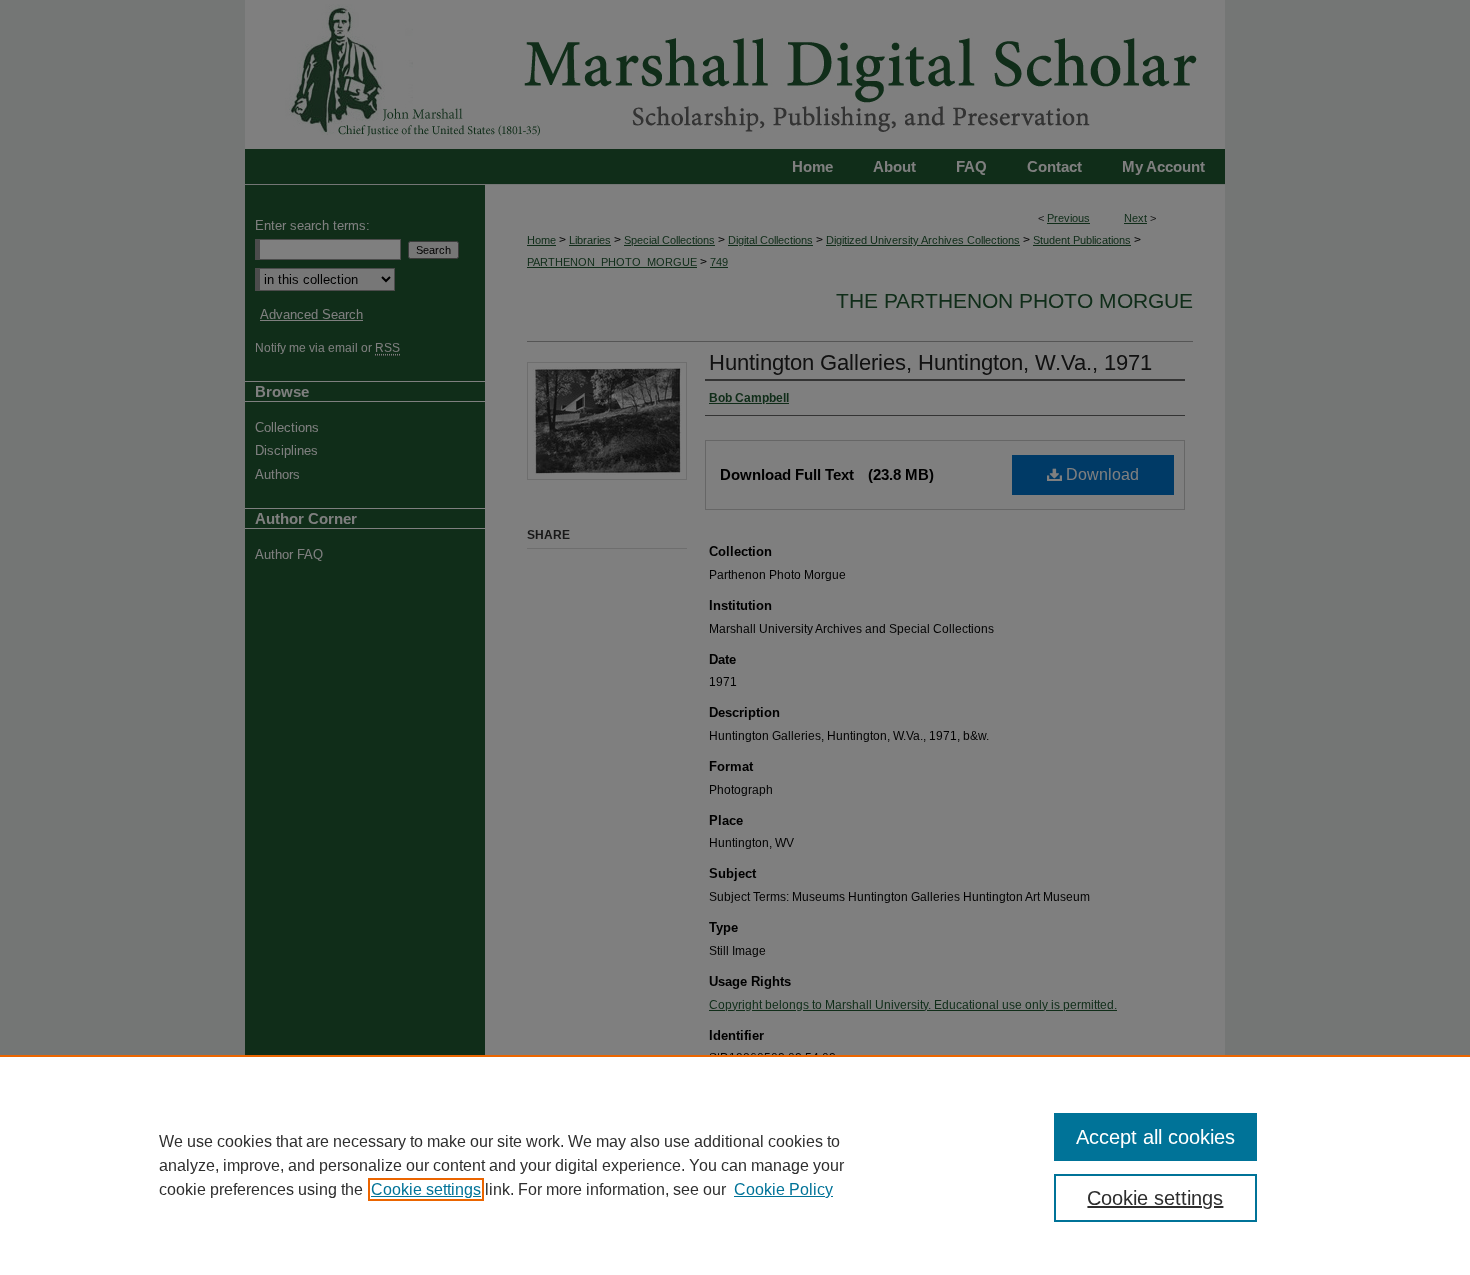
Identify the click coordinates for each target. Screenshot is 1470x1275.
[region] (735, 1165)
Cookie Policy (783, 1189)
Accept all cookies (1155, 1137)
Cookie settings (426, 1189)
